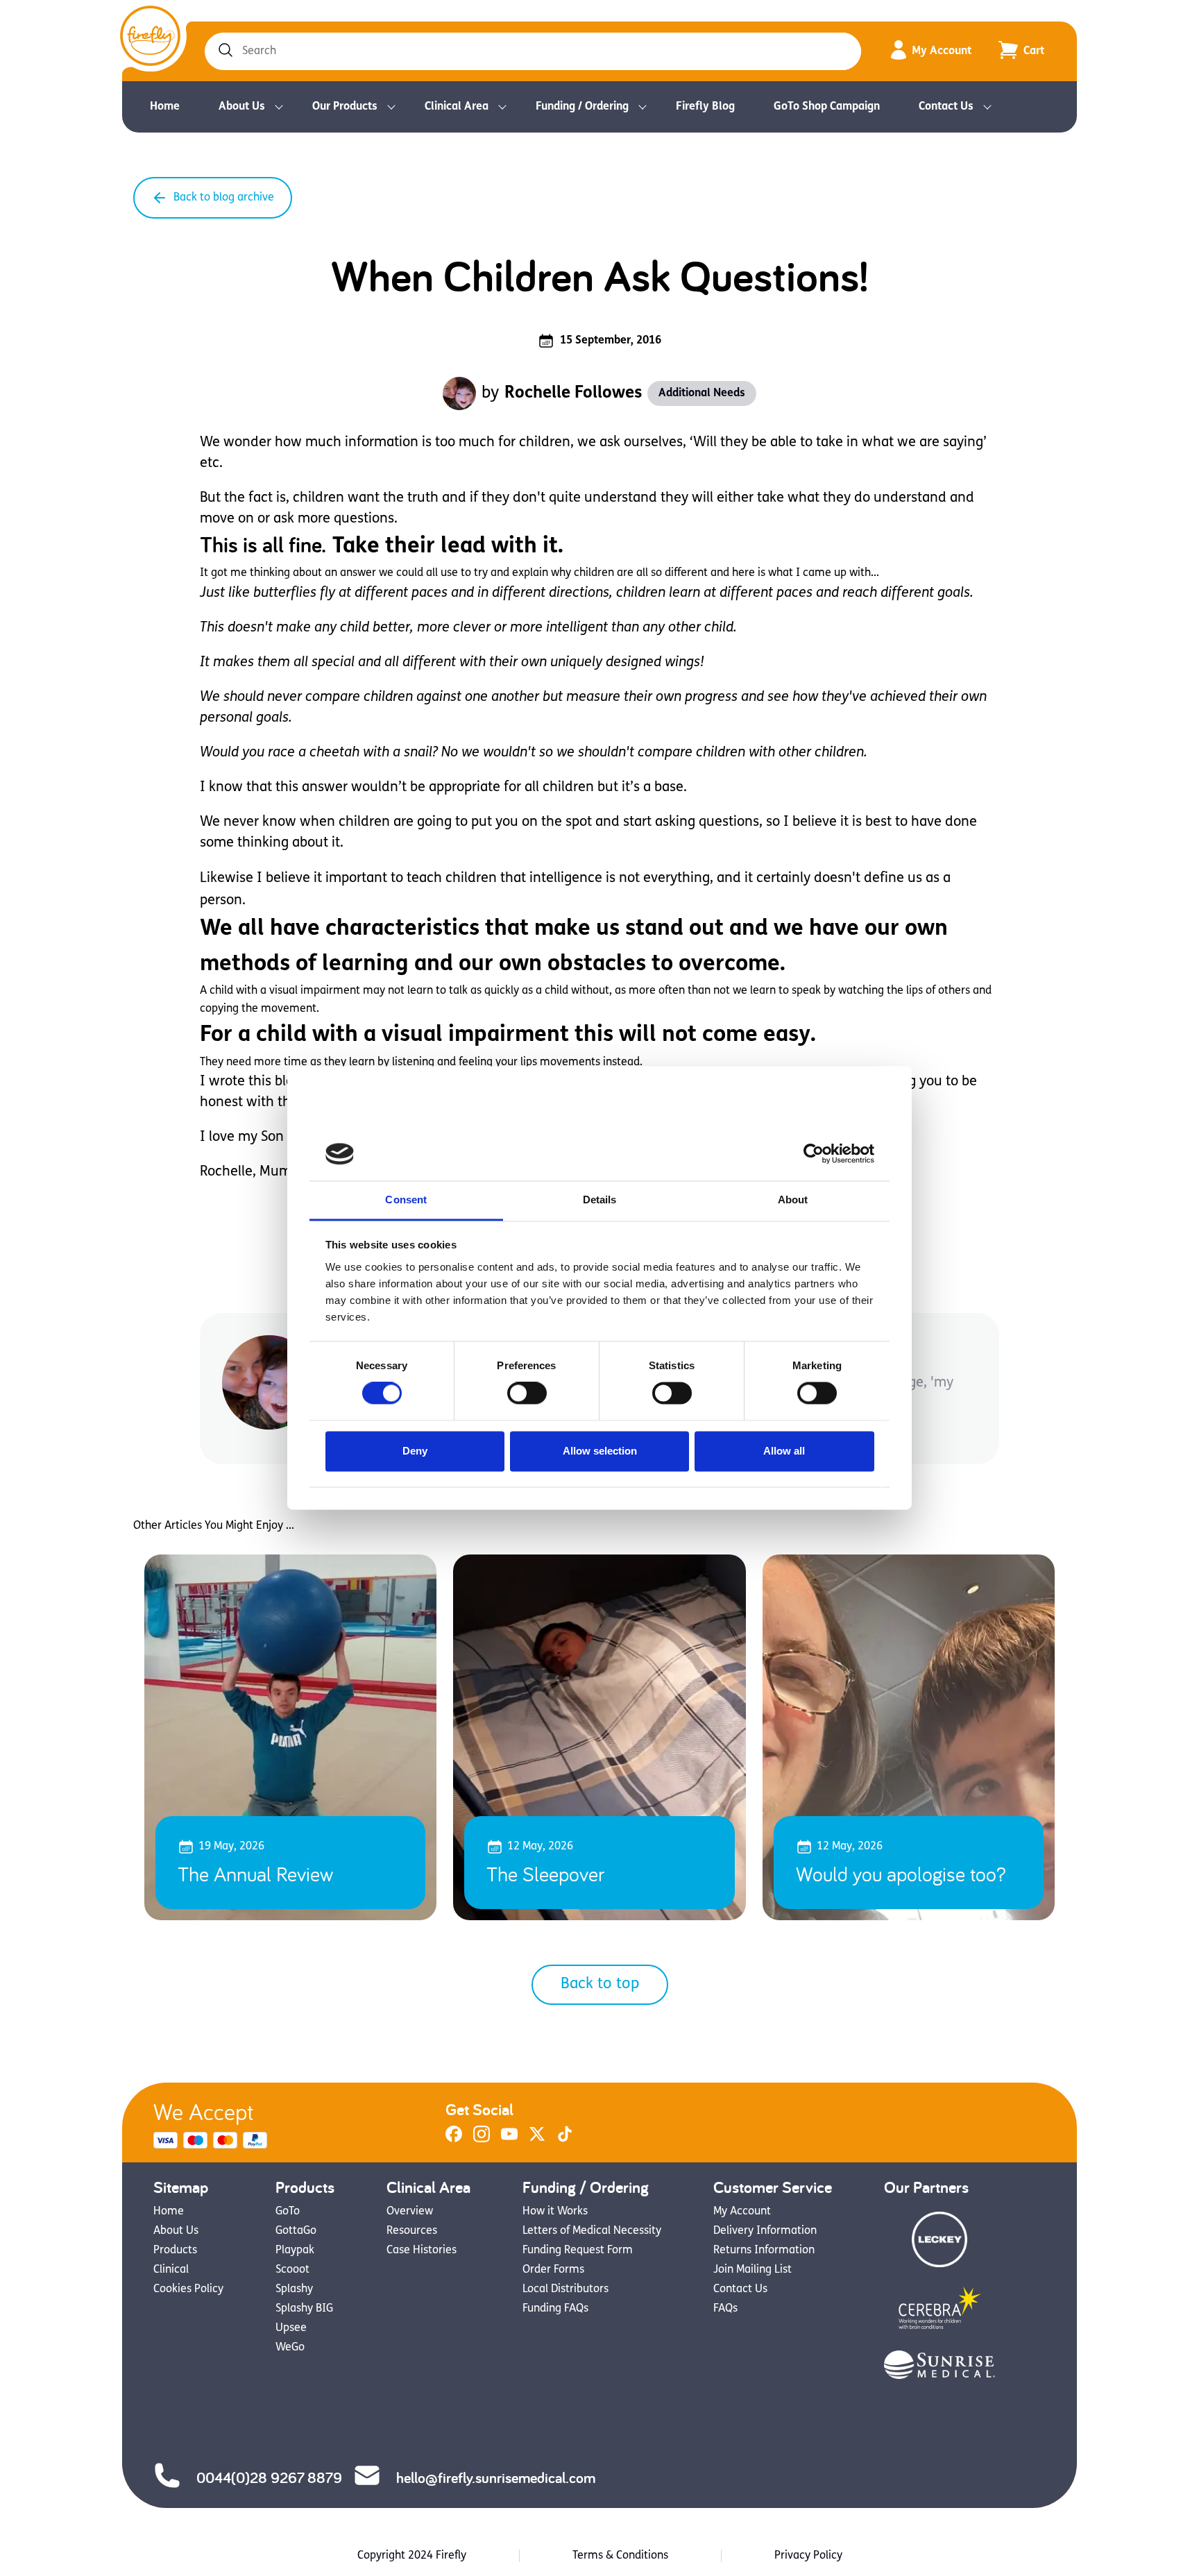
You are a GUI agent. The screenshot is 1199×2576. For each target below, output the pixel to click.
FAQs (725, 2309)
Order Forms (553, 2270)
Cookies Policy (188, 2289)
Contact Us (946, 107)
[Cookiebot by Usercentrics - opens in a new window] (814, 1154)
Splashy (294, 2289)
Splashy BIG (304, 2309)
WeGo (290, 2348)
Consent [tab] (406, 1200)
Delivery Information (765, 2231)
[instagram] (482, 2139)
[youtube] (509, 2139)
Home (165, 107)
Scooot (292, 2270)
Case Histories (422, 2251)
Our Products (345, 107)
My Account (942, 51)
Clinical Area (457, 107)
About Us (242, 107)
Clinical (171, 2270)
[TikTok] (565, 2139)
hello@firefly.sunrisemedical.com (496, 2477)
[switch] (527, 1393)
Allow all (784, 1451)
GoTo (288, 2212)
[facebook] (454, 2139)
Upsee (291, 2328)
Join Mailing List (752, 2270)
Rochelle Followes (573, 393)
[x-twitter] (537, 2139)
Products (175, 2251)
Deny (415, 1451)
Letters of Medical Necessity (592, 2231)
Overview (410, 2212)
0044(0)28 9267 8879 (269, 2477)
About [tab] (793, 1200)
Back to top (600, 1984)
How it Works (555, 2212)
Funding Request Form (578, 2251)
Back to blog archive (224, 198)
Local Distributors (566, 2289)
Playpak (295, 2251)
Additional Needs (702, 393)
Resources (412, 2231)
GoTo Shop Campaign (827, 107)
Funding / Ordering (582, 107)
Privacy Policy (808, 2556)
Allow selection (600, 1451)
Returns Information (764, 2251)
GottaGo (296, 2231)
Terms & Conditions (620, 2556)
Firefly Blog (705, 107)
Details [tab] (600, 1200)
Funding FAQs (555, 2309)
